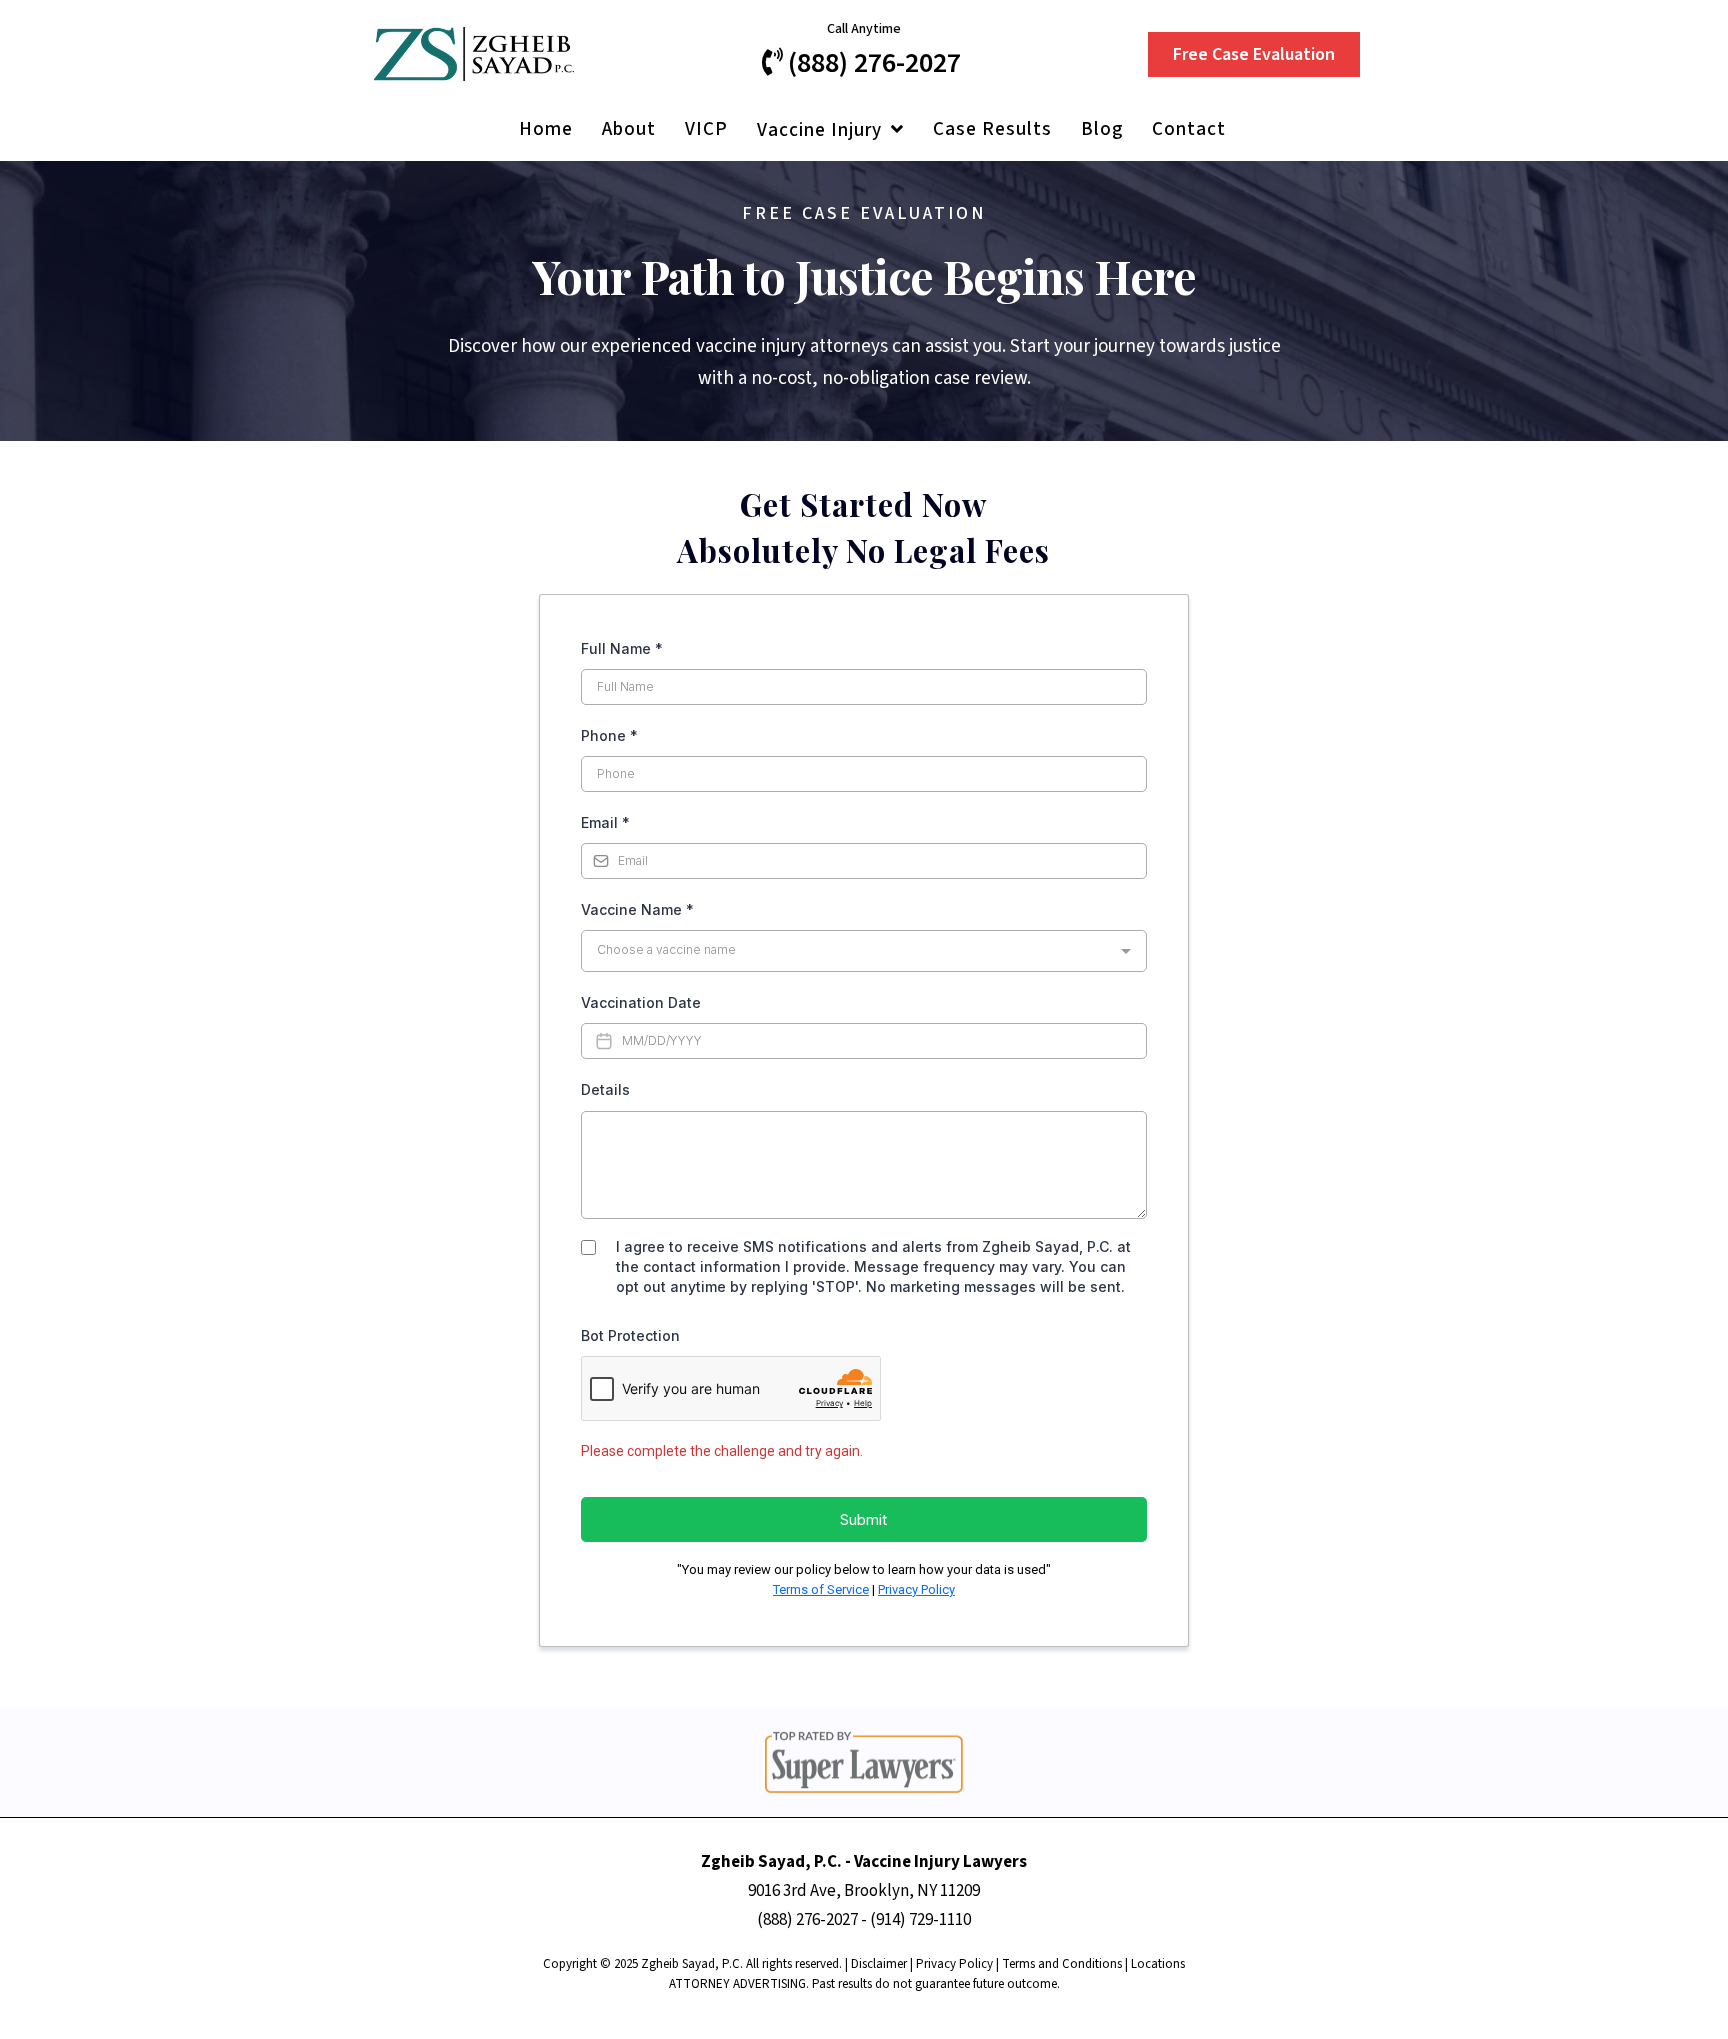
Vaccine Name (637, 909)
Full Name (622, 648)
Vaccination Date (641, 1002)
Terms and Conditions (1062, 1964)
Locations (1158, 1964)
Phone (609, 735)
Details (605, 1089)
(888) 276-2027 (807, 1920)
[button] (895, 130)
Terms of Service (821, 1589)
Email (605, 822)
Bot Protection (630, 1335)
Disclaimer (879, 1964)
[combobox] (864, 951)
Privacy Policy (916, 1589)
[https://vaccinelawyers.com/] (474, 53)
